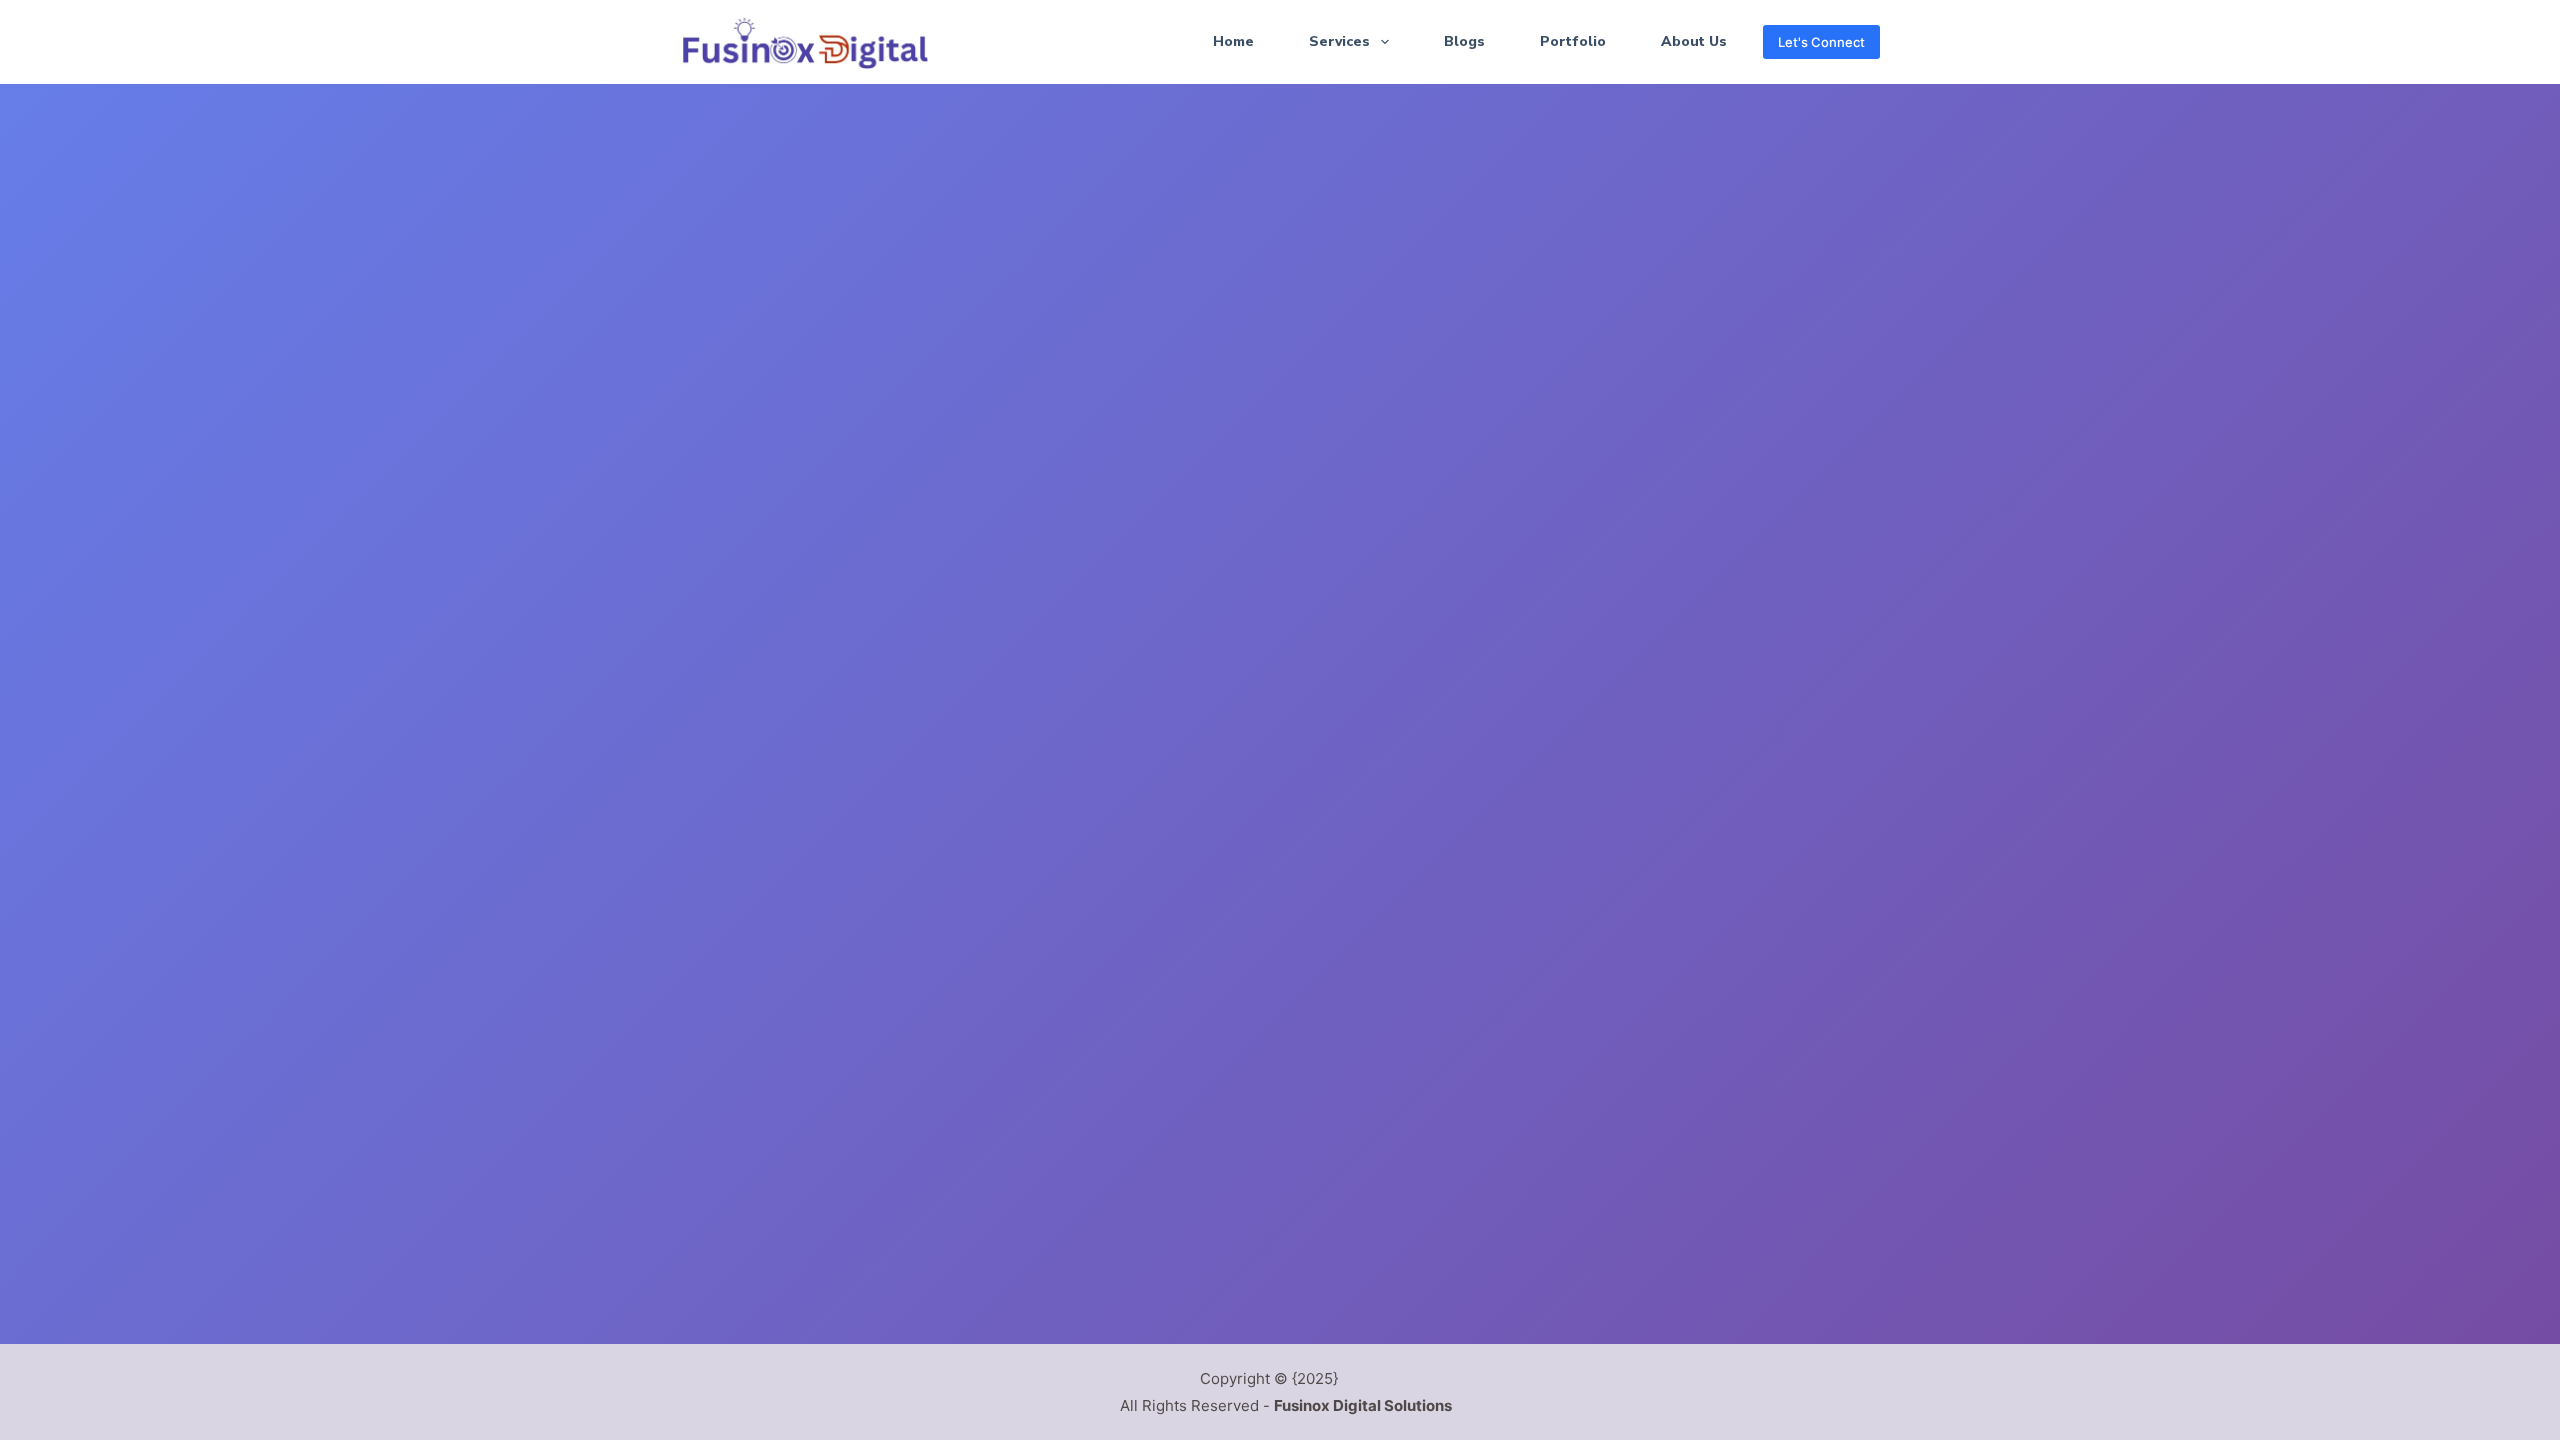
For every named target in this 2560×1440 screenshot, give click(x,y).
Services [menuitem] (1339, 41)
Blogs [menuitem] (1464, 41)
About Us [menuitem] (1694, 41)
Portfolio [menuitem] (1573, 41)
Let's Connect (1821, 42)
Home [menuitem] (1233, 41)
